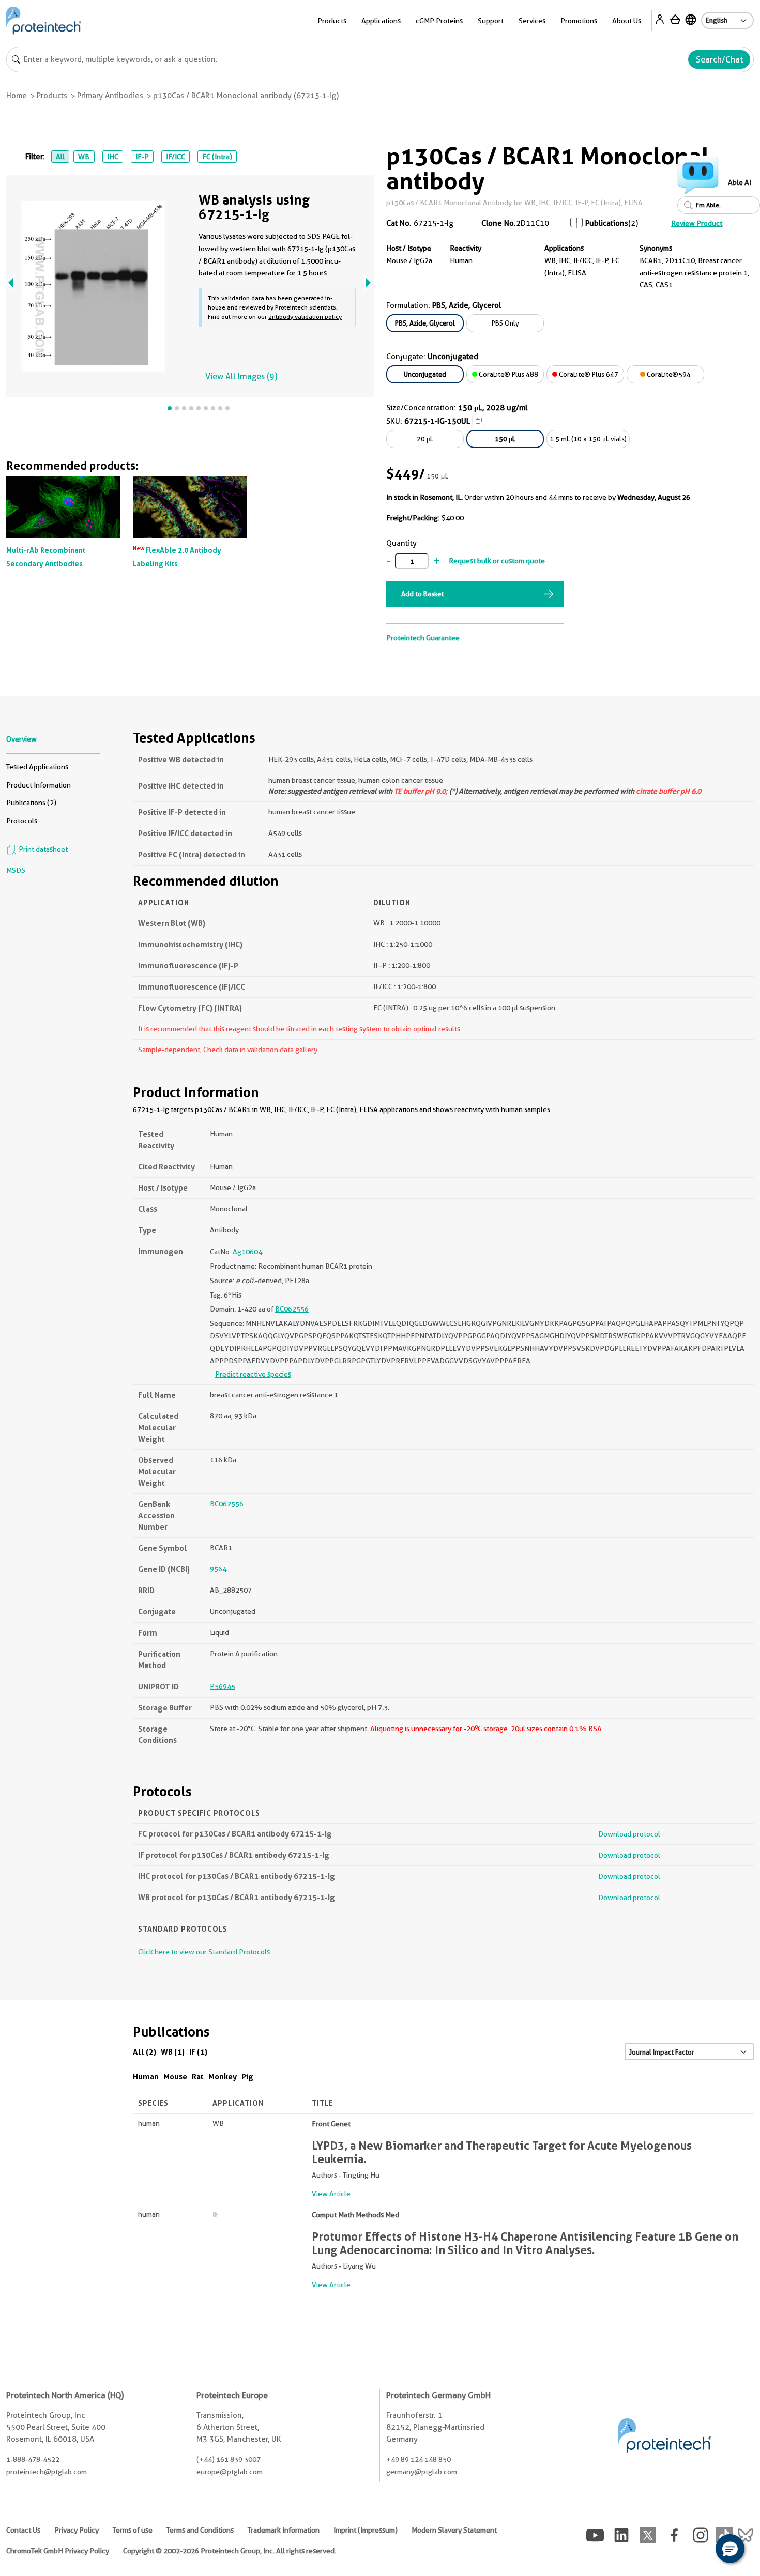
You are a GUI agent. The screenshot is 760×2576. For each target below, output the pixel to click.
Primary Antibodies (110, 96)
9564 (218, 1569)
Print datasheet (42, 849)
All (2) (145, 2052)
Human (146, 2077)
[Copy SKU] (479, 421)
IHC (113, 157)
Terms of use (133, 2530)
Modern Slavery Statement (454, 2530)
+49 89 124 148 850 (419, 2459)
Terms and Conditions (200, 2530)
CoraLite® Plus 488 (508, 374)
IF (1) (198, 2052)
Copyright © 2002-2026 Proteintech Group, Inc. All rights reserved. (230, 2551)
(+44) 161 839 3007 (229, 2459)
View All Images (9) (241, 376)
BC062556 (292, 1309)
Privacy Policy (77, 2530)
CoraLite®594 (668, 374)
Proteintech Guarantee (423, 638)
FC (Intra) (217, 157)
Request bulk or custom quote (497, 561)
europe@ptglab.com (230, 2472)
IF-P (142, 157)
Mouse (175, 2077)
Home (17, 96)
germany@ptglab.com (422, 2472)
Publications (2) (31, 803)
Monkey (223, 2077)
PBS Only (505, 323)
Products (52, 96)
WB (84, 157)
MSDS (16, 870)
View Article (331, 2194)
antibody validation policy (305, 317)
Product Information (39, 785)
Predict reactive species (253, 1374)
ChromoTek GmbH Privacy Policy (58, 2551)
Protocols (22, 821)
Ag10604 (247, 1252)
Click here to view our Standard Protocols (204, 1952)
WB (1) (173, 2052)
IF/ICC (176, 157)
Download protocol (629, 1834)
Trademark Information (284, 2530)
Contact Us (23, 2530)
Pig (247, 2077)
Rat (198, 2077)
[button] (730, 2549)
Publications (607, 223)
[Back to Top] (698, 2550)
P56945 (223, 1686)
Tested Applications (37, 767)
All (60, 157)
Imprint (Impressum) (366, 2530)
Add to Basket (422, 594)
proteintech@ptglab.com (47, 2472)
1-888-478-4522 (33, 2459)
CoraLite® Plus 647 (588, 374)
